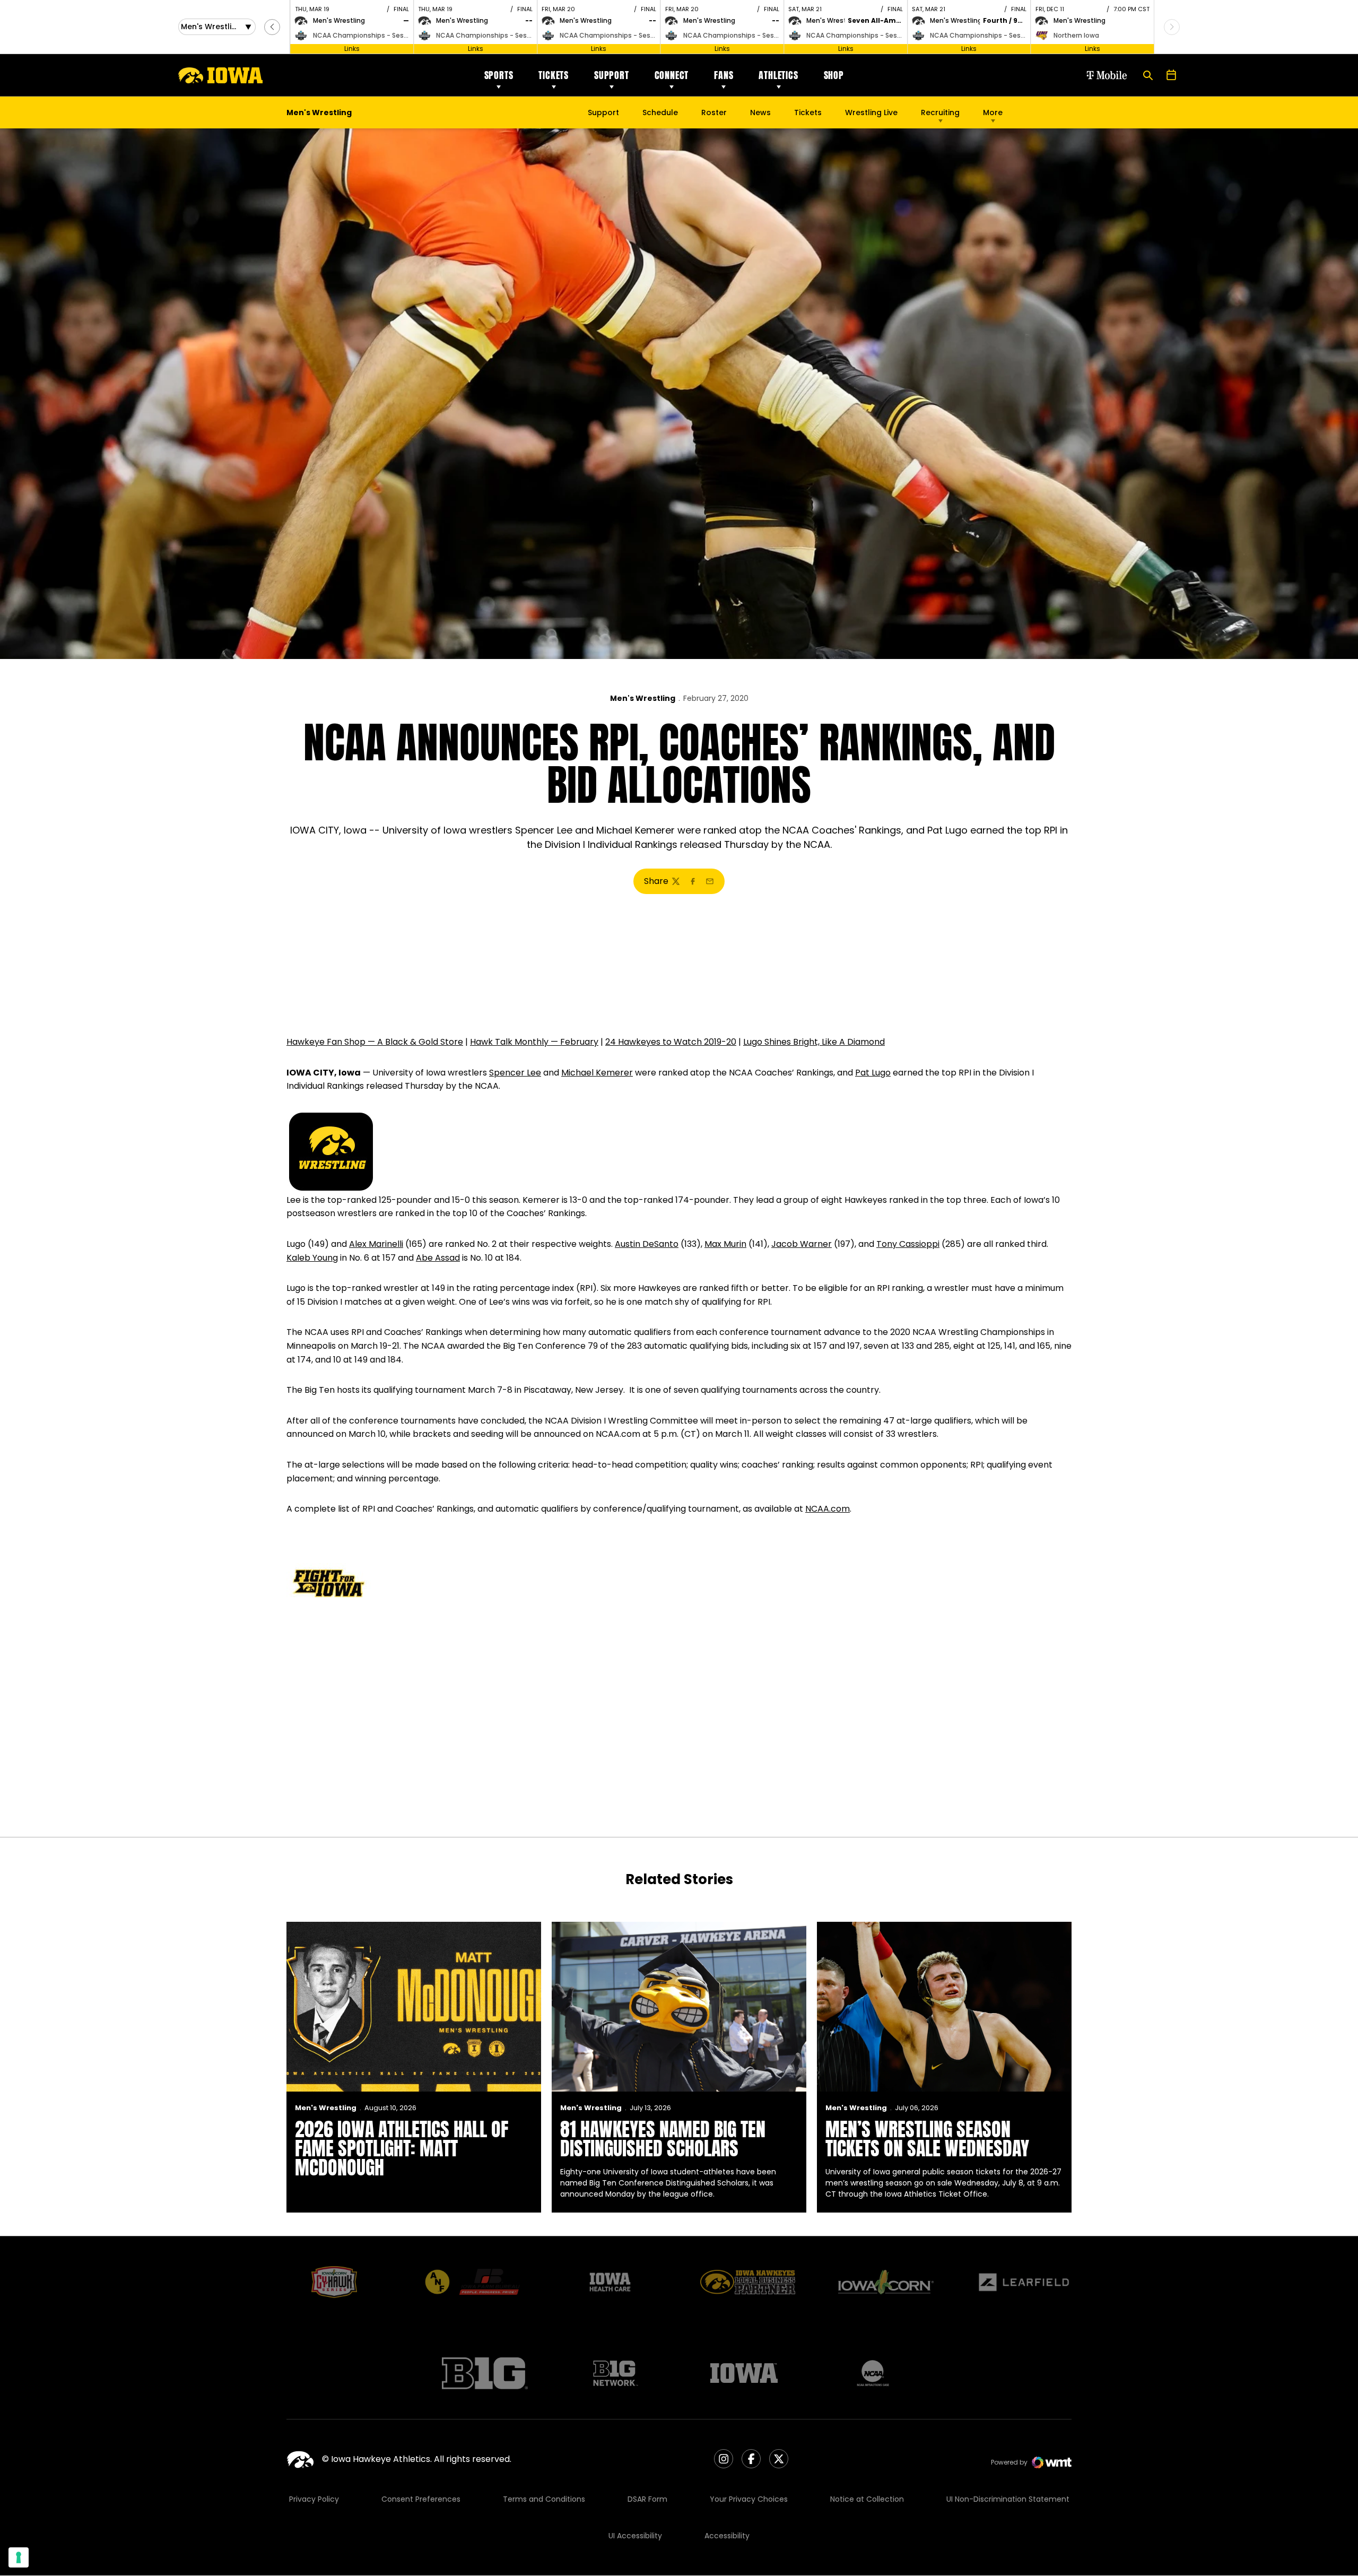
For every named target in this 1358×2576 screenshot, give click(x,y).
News (760, 112)
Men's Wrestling (643, 698)
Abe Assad (438, 1258)
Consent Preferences (421, 2499)
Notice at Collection (867, 2499)
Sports (499, 75)
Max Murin (725, 1244)
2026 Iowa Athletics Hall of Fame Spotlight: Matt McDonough (402, 2148)
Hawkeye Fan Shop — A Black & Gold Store (375, 1042)
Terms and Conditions (544, 2499)
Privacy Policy (314, 2499)
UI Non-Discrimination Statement (1008, 2499)
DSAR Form (647, 2499)
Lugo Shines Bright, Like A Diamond (814, 1042)
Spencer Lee (515, 1073)
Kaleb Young (312, 1258)
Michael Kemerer (597, 1073)
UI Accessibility (635, 2536)
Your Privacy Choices (749, 2499)
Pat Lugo (873, 1073)
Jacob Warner (802, 1244)
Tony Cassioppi (908, 1244)
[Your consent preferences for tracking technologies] (19, 2557)
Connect (672, 75)
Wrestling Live (871, 115)
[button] (272, 27)
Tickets (554, 75)
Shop (834, 75)
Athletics (778, 75)
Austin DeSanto (647, 1244)
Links (352, 49)
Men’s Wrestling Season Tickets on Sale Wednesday (927, 2139)
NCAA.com (828, 1509)
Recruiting (940, 112)
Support (612, 75)
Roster (714, 112)
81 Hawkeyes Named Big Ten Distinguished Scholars (663, 2139)
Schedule (660, 112)
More (993, 112)
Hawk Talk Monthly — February (534, 1042)
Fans (724, 75)
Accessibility (727, 2536)
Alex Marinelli (376, 1244)
